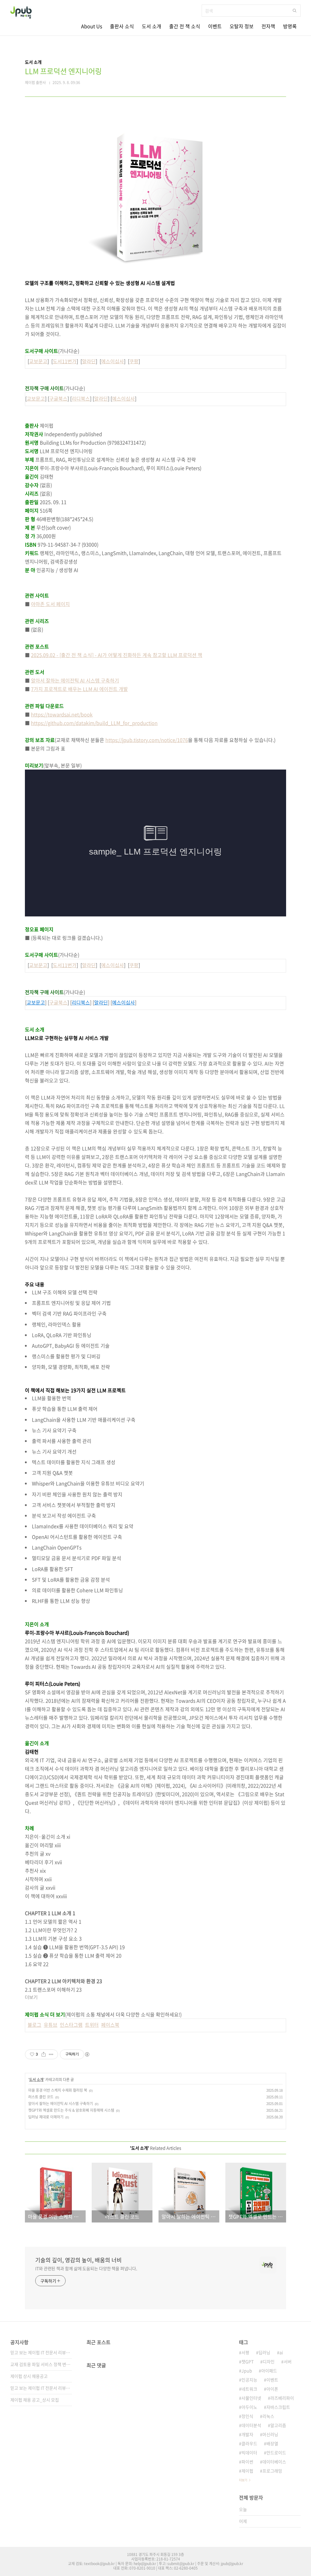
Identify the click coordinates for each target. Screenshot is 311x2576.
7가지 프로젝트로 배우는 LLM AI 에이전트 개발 (79, 689)
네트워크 (249, 2389)
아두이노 (249, 2407)
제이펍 (247, 2471)
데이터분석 (251, 2425)
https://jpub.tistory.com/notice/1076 (147, 740)
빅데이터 (249, 2452)
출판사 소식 (122, 26)
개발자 (247, 2434)
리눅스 (268, 2416)
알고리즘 (278, 2425)
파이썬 (247, 2462)
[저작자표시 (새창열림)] (87, 2054)
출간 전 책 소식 (185, 26)
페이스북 (110, 2025)
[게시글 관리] (51, 2054)
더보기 (243, 2480)
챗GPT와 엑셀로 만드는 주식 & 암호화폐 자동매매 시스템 (71, 2110)
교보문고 (38, 361)
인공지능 (249, 2380)
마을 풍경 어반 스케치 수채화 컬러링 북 (58, 2090)
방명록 (290, 26)
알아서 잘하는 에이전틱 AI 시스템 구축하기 (75, 680)
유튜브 (51, 2025)
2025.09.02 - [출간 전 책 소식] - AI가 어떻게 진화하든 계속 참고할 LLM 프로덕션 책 (117, 655)
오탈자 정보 (242, 26)
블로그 (34, 2025)
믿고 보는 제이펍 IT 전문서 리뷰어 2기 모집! (41, 2388)
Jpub (247, 2371)
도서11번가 (65, 361)
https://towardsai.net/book (62, 714)
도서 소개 (152, 26)
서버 (288, 2361)
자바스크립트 (278, 2407)
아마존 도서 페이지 (50, 604)
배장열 (272, 2443)
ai (281, 2352)
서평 (245, 2352)
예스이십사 (113, 361)
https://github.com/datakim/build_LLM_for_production (94, 723)
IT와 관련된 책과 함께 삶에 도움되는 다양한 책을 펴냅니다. (86, 2268)
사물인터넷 (251, 2398)
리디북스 (81, 398)
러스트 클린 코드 (41, 2097)
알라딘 (89, 361)
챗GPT (248, 2361)
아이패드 (269, 2371)
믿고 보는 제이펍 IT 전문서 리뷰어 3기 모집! (41, 2352)
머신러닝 (270, 2434)
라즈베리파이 (282, 2398)
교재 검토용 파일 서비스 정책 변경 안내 (41, 2364)
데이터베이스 (274, 2462)
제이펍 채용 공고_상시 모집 (35, 2400)
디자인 (269, 2361)
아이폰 (272, 2389)
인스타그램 (71, 2025)
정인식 (247, 2416)
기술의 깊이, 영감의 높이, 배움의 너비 (79, 2260)
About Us (92, 26)
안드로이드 (276, 2452)
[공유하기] (44, 2054)
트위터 (92, 2025)
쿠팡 (134, 361)
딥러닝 (264, 2352)
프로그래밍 (272, 2471)
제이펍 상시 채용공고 (29, 2376)
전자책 (268, 26)
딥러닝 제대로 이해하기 (46, 2117)
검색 (295, 11)
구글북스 (58, 398)
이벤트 (215, 26)
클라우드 (249, 2443)
